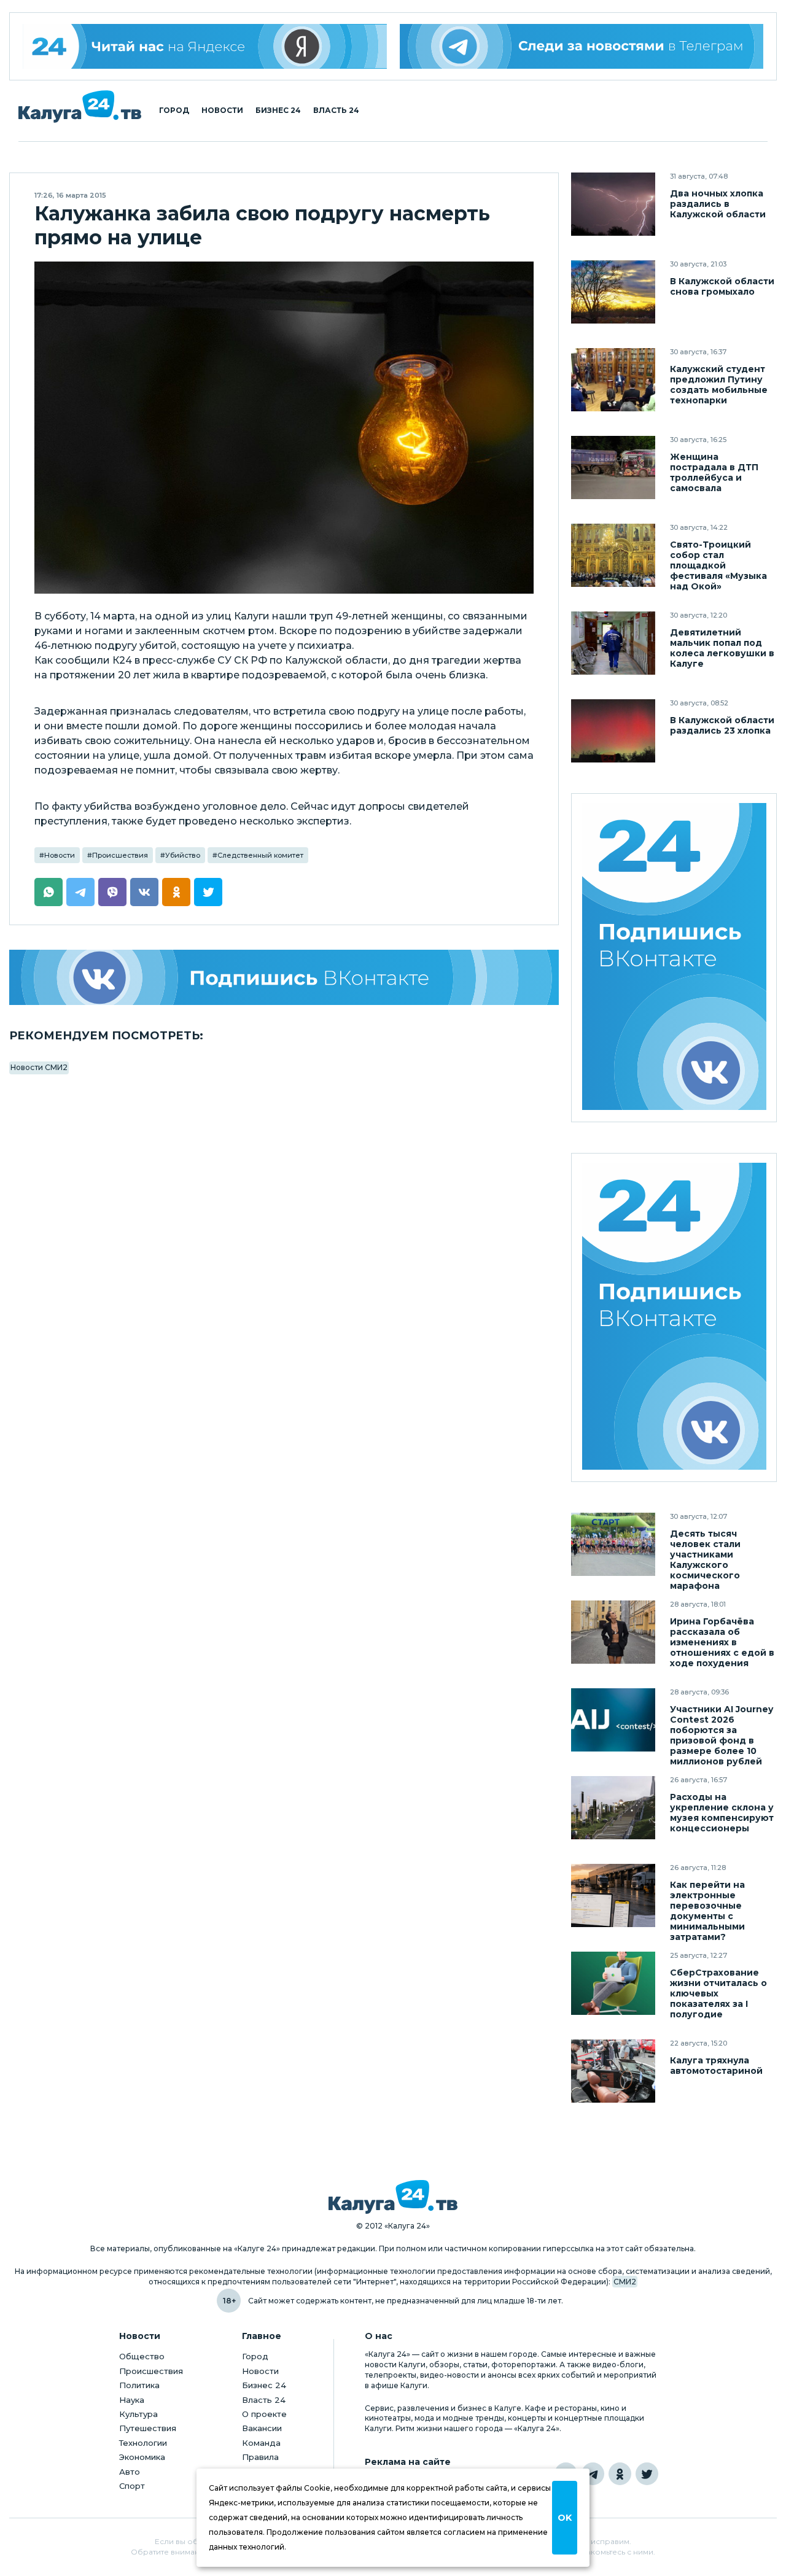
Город (174, 111)
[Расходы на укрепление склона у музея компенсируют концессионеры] (613, 1808)
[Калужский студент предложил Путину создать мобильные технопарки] (613, 380)
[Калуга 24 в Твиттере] (647, 2474)
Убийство (183, 855)
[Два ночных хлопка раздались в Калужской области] (613, 204)
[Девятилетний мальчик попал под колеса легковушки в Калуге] (613, 643)
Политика (139, 2385)
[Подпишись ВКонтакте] (284, 977)
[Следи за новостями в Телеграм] (582, 46)
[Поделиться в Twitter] (208, 892)
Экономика (142, 2457)
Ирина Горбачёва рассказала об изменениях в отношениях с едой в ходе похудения (722, 1643)
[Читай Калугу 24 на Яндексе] (205, 46)
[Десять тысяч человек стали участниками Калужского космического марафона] (613, 1544)
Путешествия (148, 2428)
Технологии (143, 2443)
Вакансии (262, 2428)
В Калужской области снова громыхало (722, 287)
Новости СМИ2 (39, 1067)
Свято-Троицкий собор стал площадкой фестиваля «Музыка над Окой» (718, 566)
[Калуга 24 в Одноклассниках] (620, 2474)
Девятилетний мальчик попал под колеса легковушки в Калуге (722, 648)
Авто (130, 2472)
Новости (222, 111)
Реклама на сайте (408, 2462)
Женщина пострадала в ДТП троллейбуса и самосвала (714, 473)
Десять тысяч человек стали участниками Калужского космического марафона (705, 1560)
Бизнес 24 (278, 111)
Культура (138, 2414)
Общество (142, 2356)
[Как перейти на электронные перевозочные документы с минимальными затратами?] (613, 1895)
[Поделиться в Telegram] (80, 892)
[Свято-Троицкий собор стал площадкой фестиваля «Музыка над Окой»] (613, 555)
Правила (260, 2457)
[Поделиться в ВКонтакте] (144, 892)
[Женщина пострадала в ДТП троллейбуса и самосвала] (613, 467)
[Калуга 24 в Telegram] (593, 2474)
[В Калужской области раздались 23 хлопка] (613, 731)
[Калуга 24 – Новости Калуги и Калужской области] (80, 107)
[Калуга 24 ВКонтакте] (674, 958)
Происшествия (120, 855)
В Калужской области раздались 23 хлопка (722, 726)
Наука (132, 2400)
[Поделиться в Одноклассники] (176, 892)
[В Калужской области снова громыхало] (613, 292)
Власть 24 (336, 111)
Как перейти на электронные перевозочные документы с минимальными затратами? (707, 1911)
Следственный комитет (260, 855)
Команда (261, 2443)
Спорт (132, 2486)
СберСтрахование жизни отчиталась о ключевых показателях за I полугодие (718, 1994)
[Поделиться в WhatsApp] (49, 892)
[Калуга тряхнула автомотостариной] (613, 2071)
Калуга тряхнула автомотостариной (716, 2066)
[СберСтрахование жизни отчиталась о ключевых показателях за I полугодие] (613, 1983)
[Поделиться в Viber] (112, 892)
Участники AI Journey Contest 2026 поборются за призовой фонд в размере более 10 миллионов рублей (722, 1736)
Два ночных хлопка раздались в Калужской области (718, 204)
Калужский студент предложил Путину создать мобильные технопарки (719, 385)
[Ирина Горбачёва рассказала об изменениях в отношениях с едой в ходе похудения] (613, 1632)
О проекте (264, 2414)
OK (565, 2518)
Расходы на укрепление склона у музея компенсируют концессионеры (722, 1813)
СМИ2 (625, 2282)
